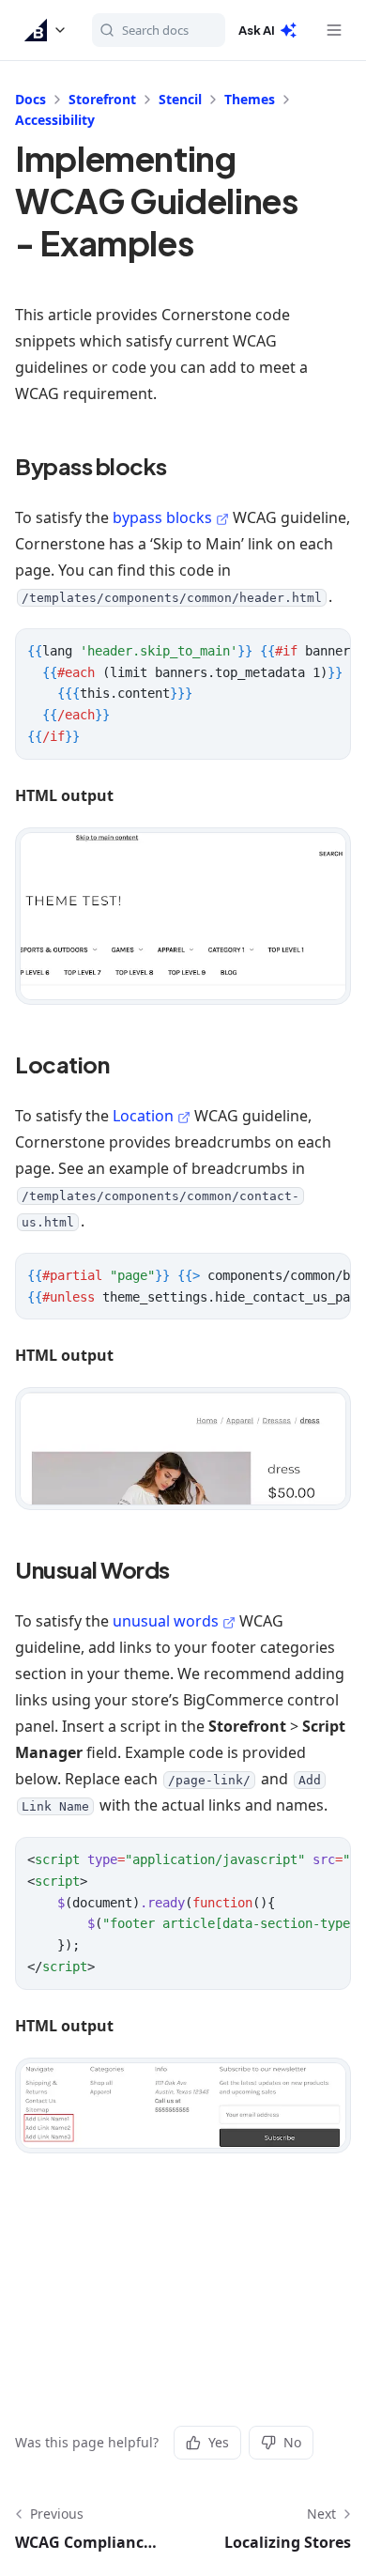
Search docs (155, 30)
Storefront (102, 99)
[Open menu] (334, 30)
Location (143, 1116)
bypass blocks (162, 517)
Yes (219, 2442)
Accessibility (55, 120)
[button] (46, 30)
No (292, 2442)
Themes (250, 99)
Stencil (180, 99)
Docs (30, 99)
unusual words (166, 1621)
